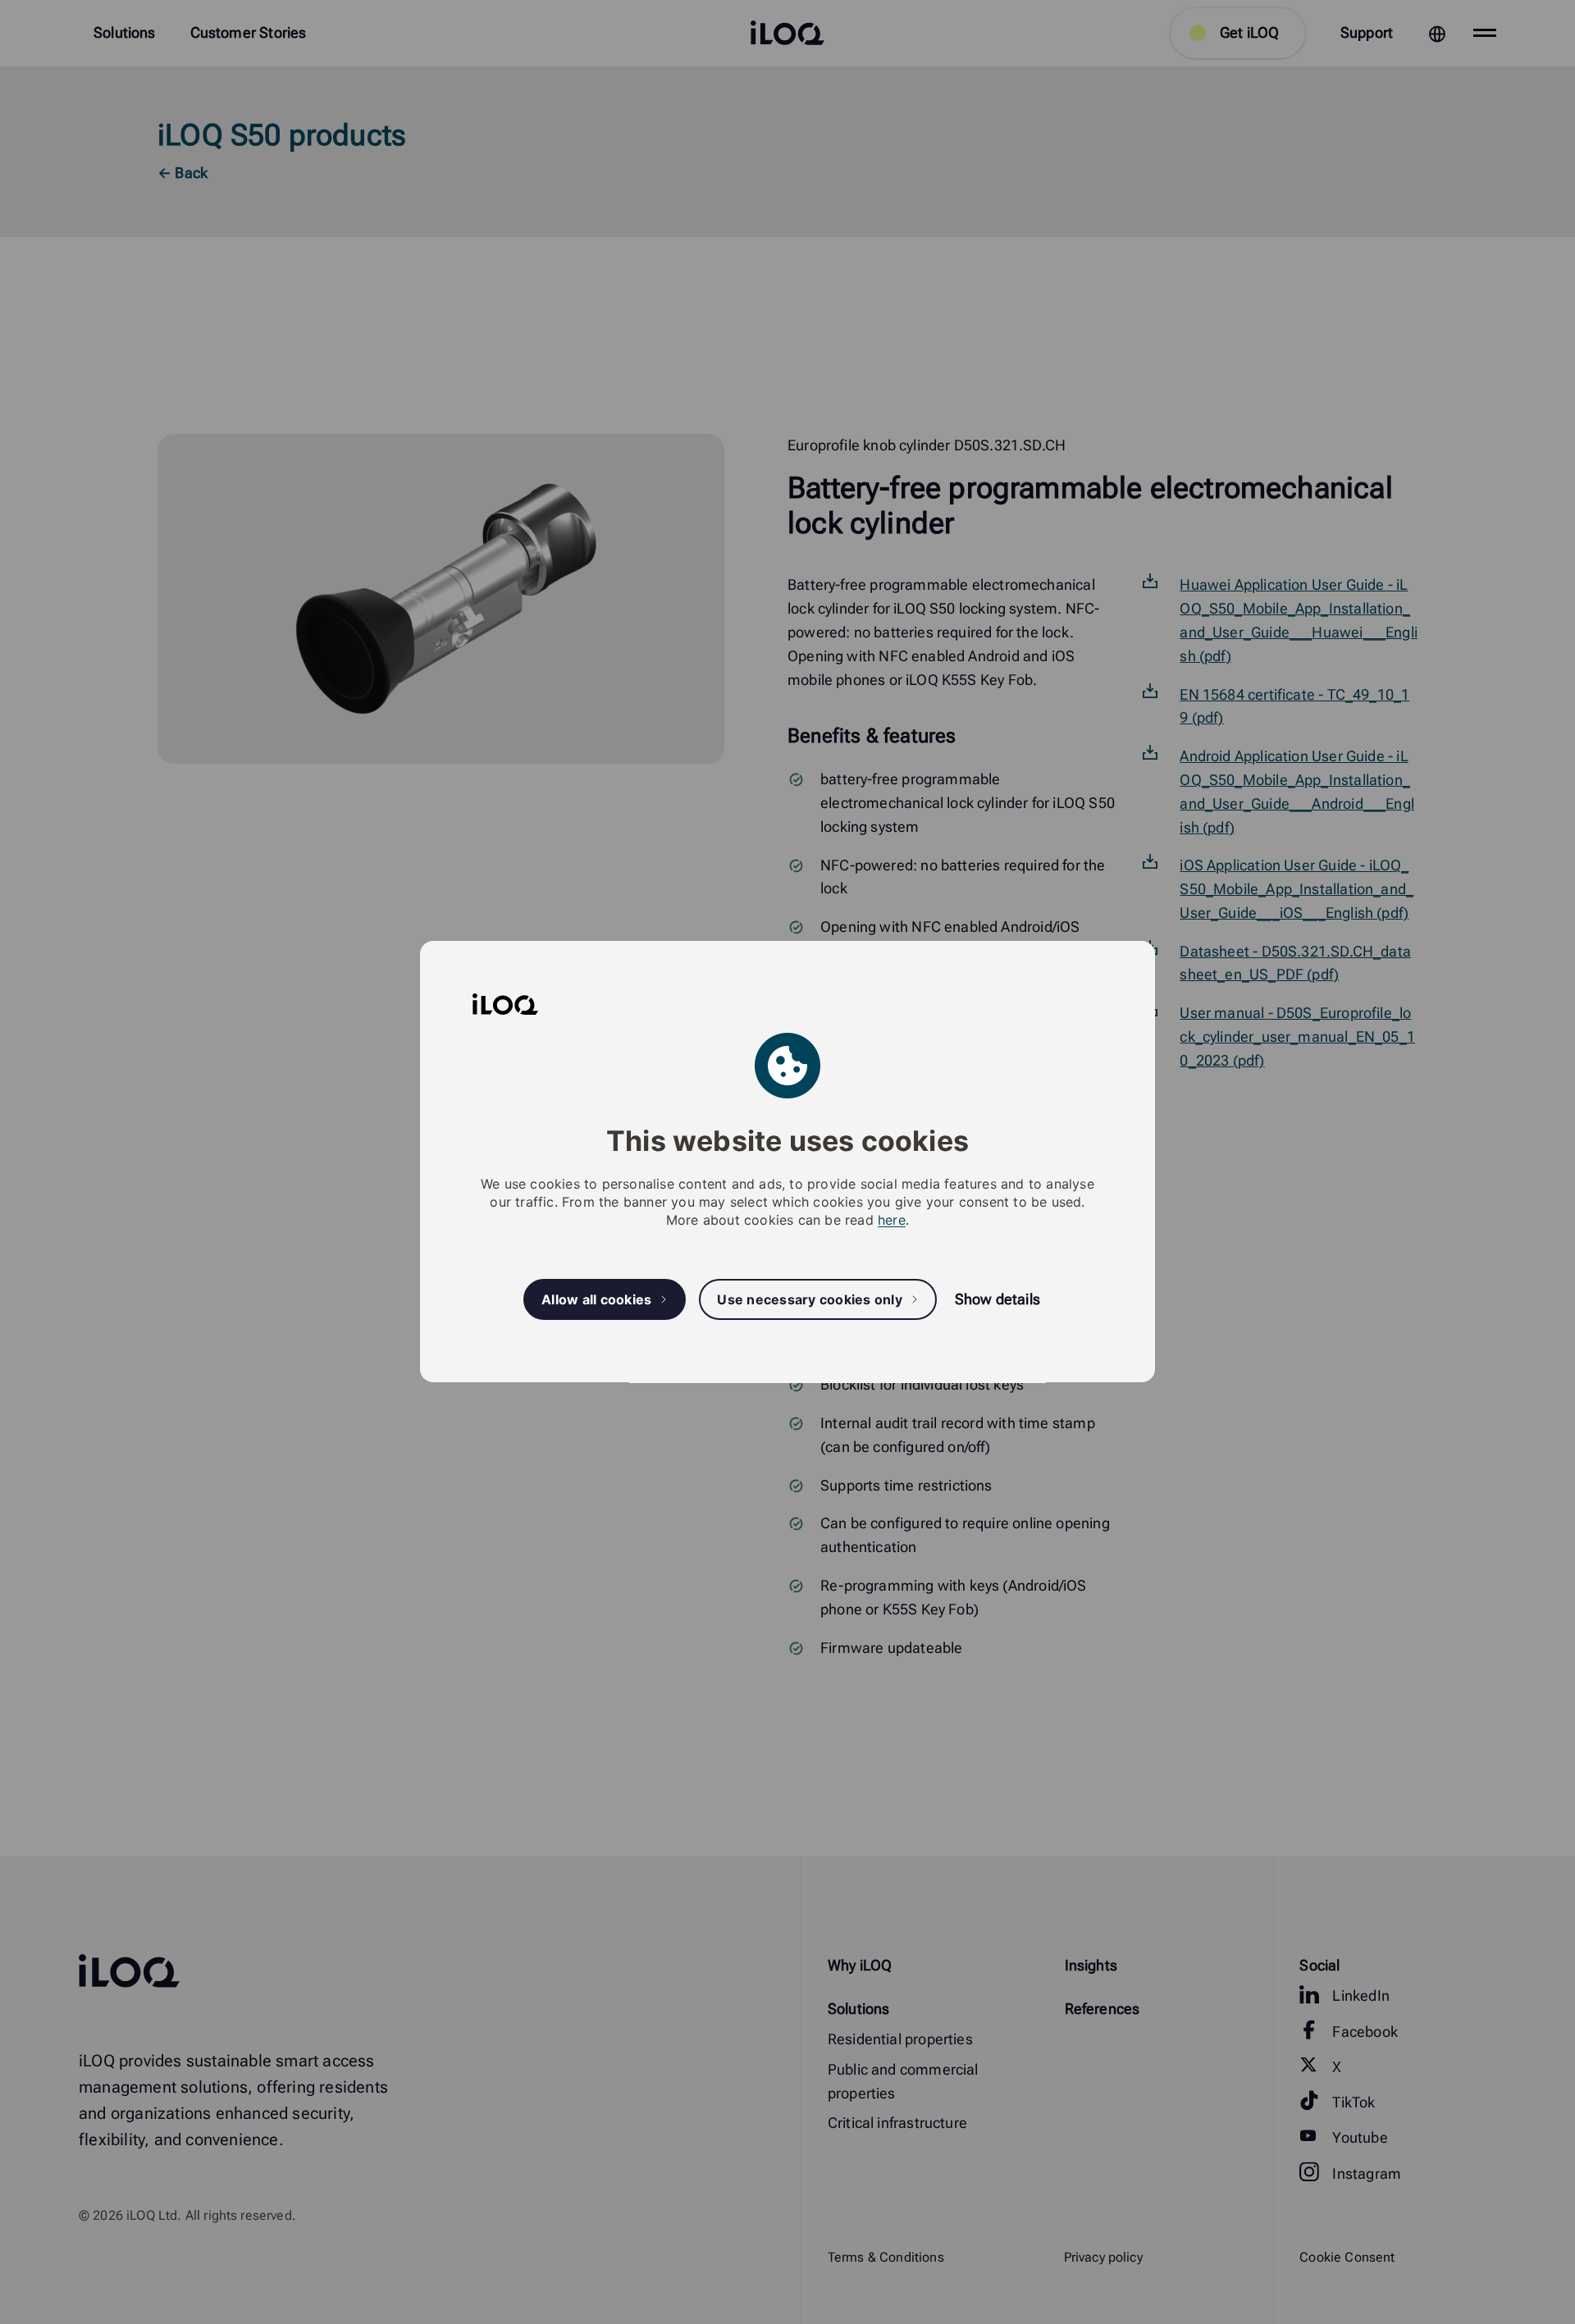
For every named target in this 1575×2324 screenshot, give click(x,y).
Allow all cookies (596, 1299)
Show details (997, 1300)
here (892, 1221)
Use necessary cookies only (810, 1299)
